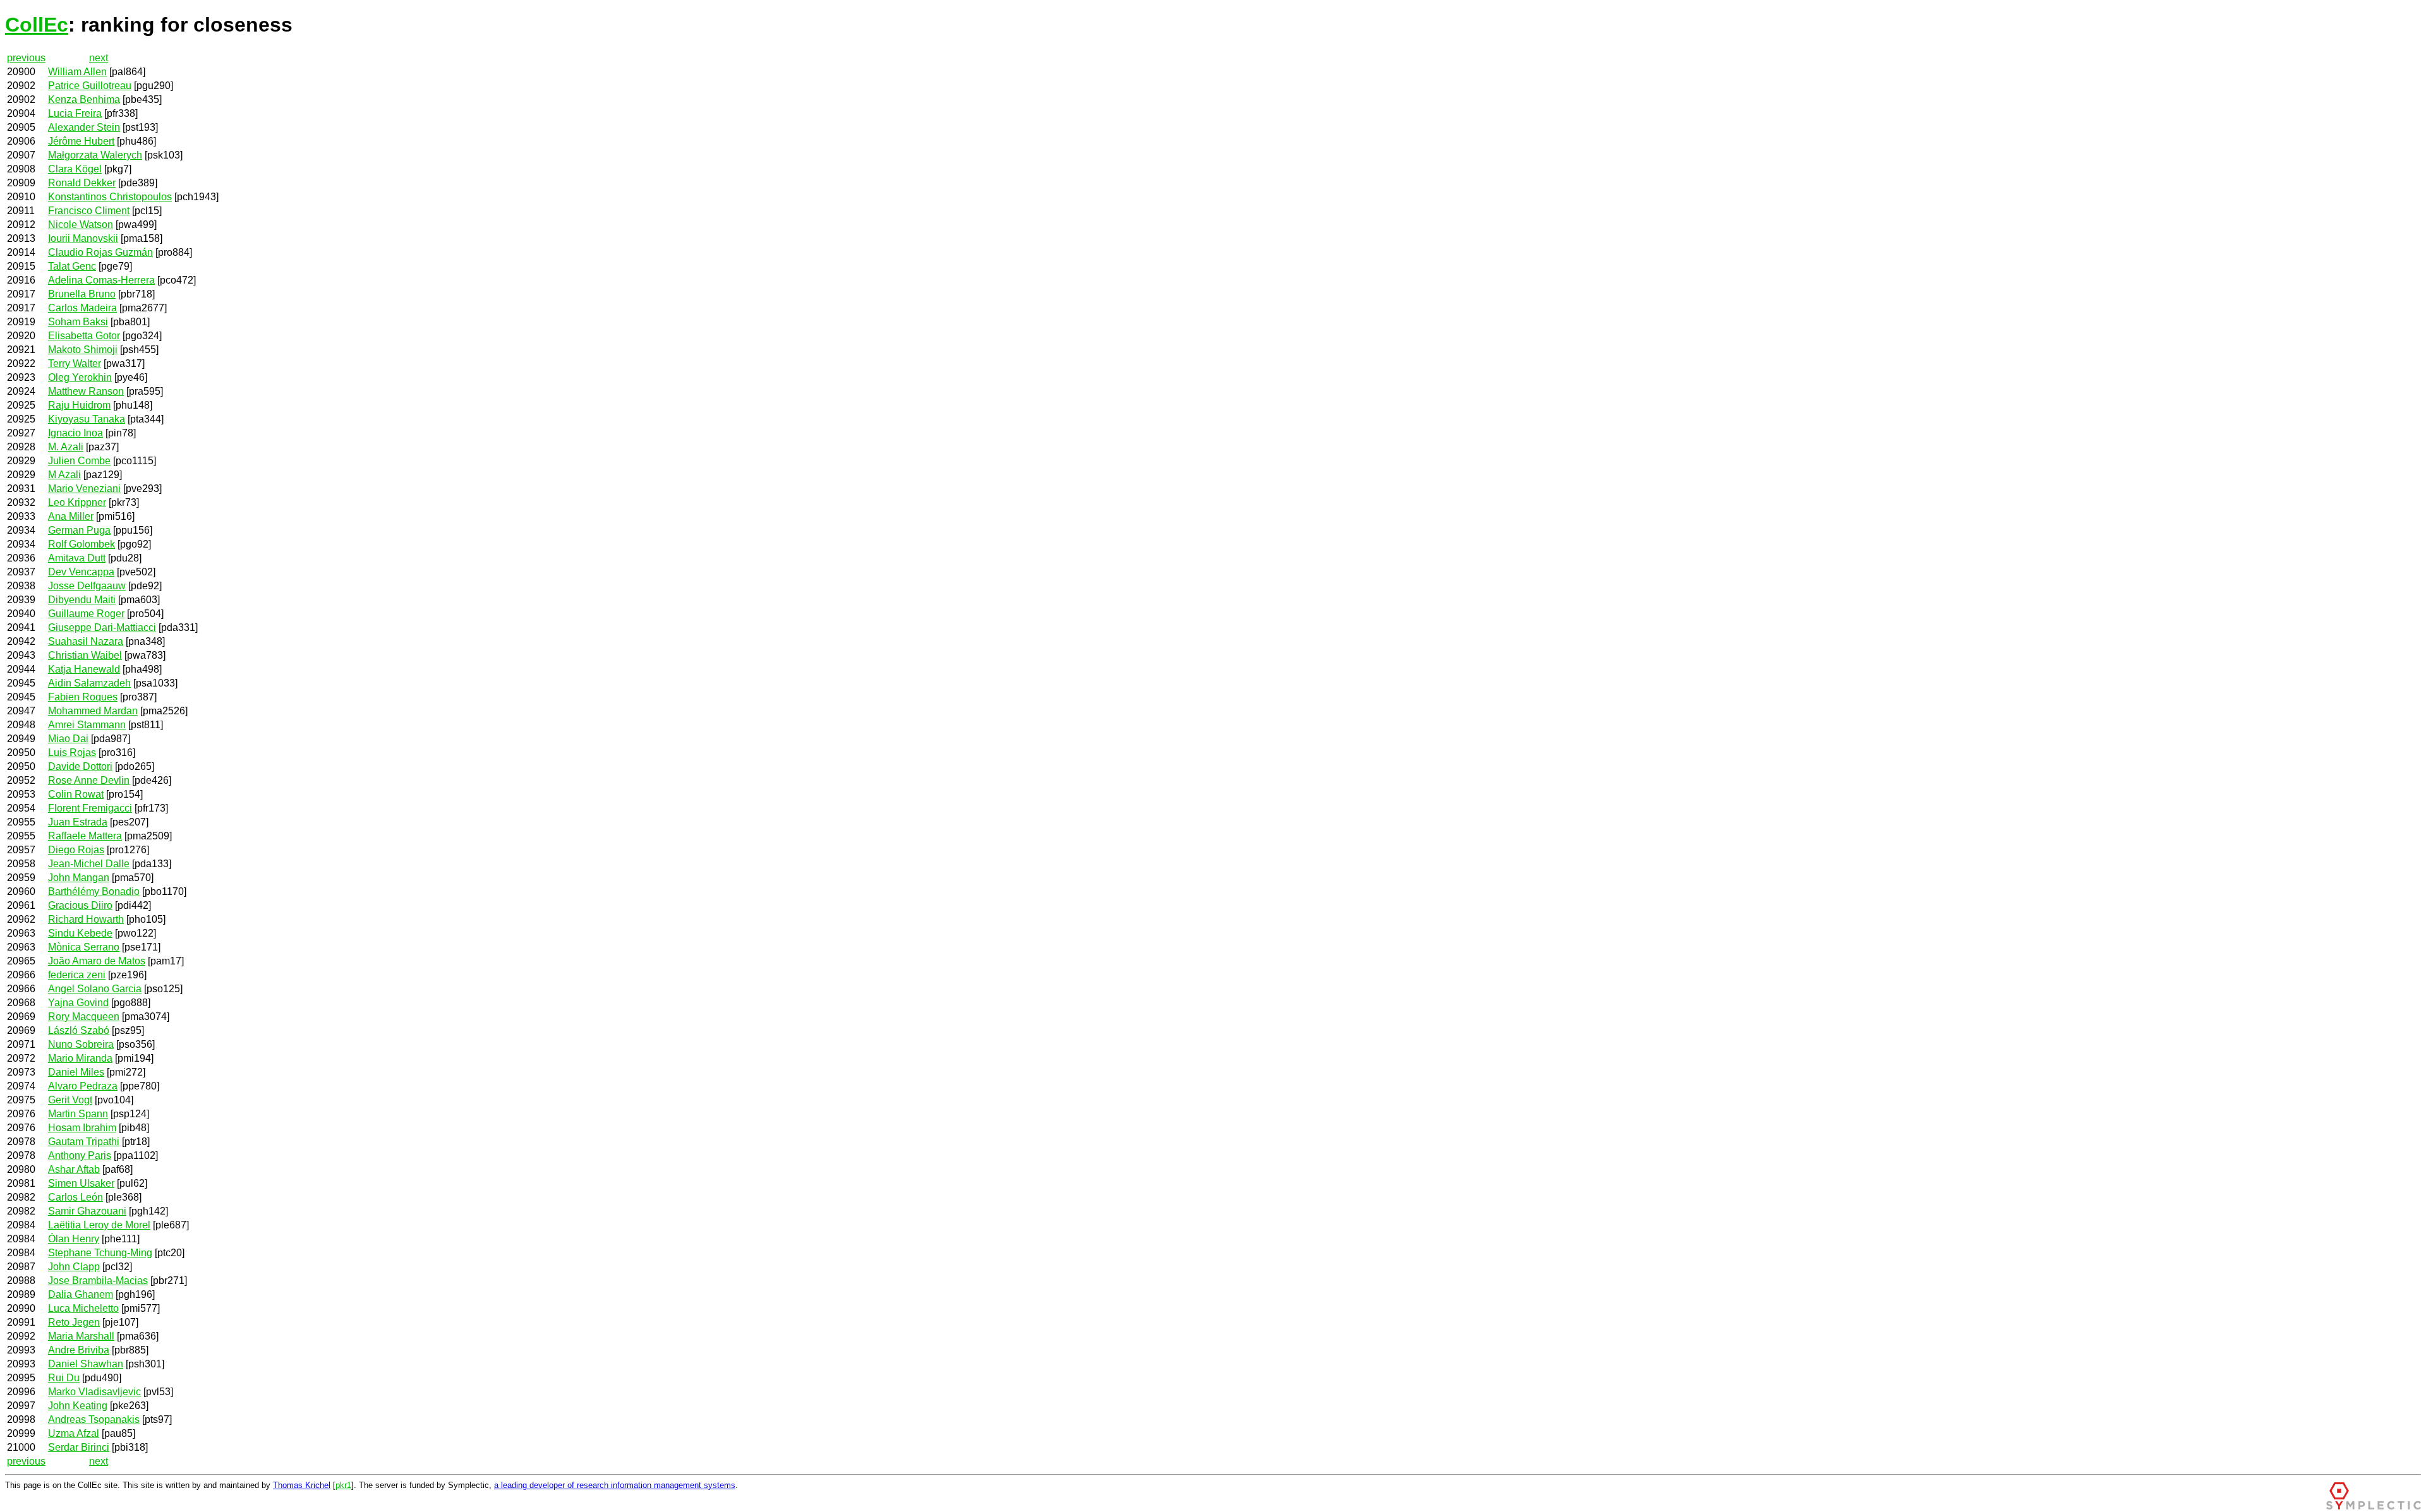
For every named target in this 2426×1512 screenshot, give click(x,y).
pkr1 (343, 1485)
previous (26, 58)
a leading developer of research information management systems (615, 1485)
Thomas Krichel (302, 1485)
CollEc (37, 25)
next (99, 58)
